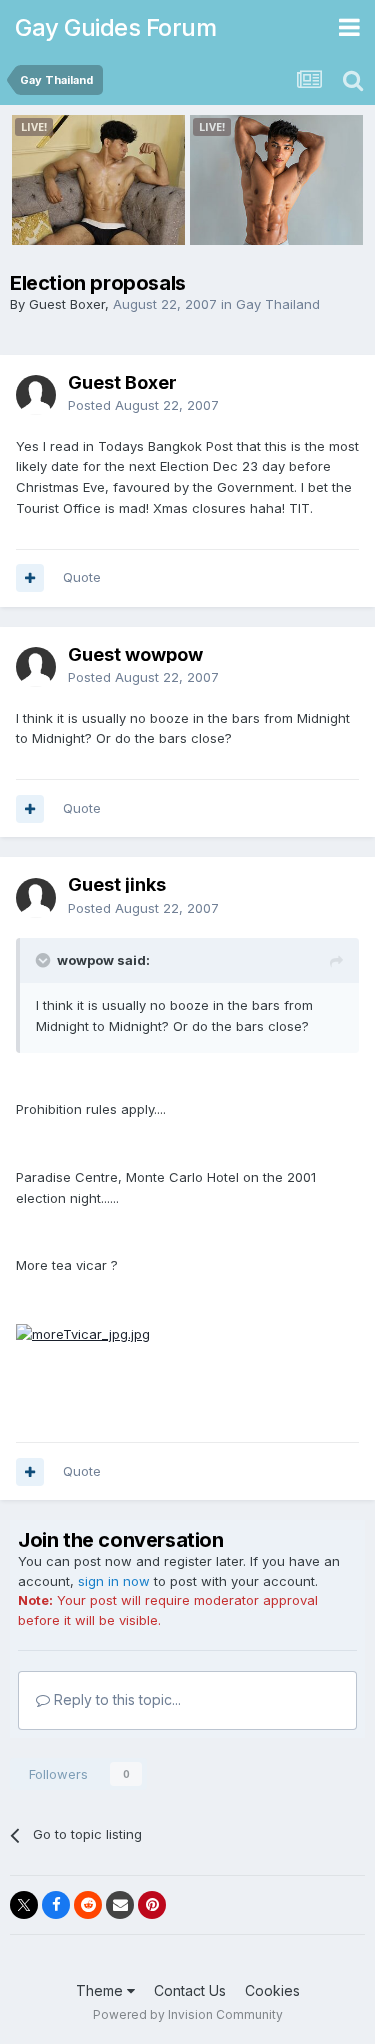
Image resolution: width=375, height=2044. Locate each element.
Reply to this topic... (115, 1699)
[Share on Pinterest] (152, 1905)
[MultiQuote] (30, 578)
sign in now (114, 1581)
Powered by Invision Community (188, 2014)
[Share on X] (24, 1905)
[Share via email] (120, 1905)
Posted (143, 405)
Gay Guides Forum (115, 27)
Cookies (272, 1990)
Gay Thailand (278, 304)
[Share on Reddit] (88, 1905)
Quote (82, 577)
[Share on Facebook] (56, 1905)
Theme (101, 1990)
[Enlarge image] (83, 1333)
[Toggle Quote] (45, 960)
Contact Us (190, 1990)
